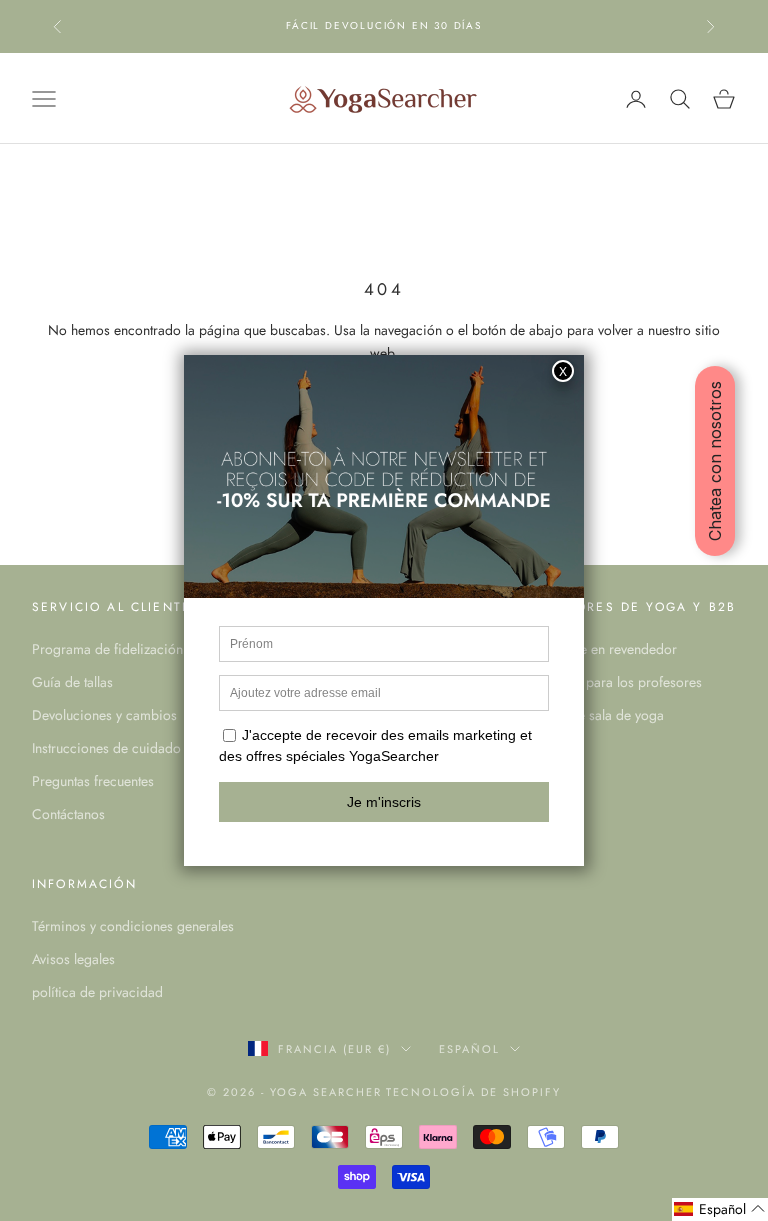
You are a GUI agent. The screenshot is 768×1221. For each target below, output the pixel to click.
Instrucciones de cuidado (106, 748)
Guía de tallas (72, 682)
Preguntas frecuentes (93, 781)
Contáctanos (68, 814)
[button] (720, 1209)
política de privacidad (97, 992)
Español (469, 1049)
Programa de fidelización (107, 649)
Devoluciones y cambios (104, 715)
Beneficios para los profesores (611, 682)
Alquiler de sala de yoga (592, 715)
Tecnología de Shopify (473, 1092)
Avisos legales (73, 959)
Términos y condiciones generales (133, 926)
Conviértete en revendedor (598, 649)
